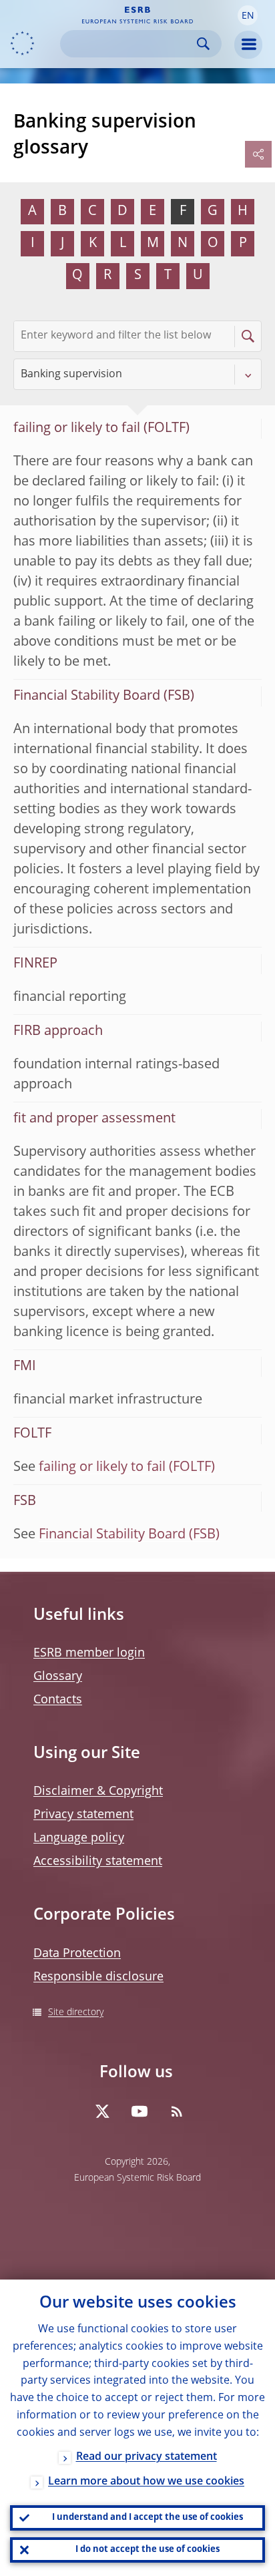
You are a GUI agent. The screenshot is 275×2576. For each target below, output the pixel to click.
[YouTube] (140, 2111)
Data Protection (77, 1954)
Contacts (58, 1700)
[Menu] (248, 45)
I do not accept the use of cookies (148, 2550)
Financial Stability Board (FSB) (129, 1535)
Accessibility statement (98, 1862)
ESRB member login (89, 1653)
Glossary (58, 1677)
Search (203, 44)
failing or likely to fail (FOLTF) (127, 1468)
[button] (248, 15)
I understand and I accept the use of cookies (148, 2518)
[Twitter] (102, 2111)
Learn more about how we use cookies (146, 2482)
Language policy (79, 1838)
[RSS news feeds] (177, 2111)
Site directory (76, 2012)
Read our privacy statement (147, 2457)
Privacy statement (83, 1815)
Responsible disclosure (98, 1977)
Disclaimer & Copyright (98, 1791)
